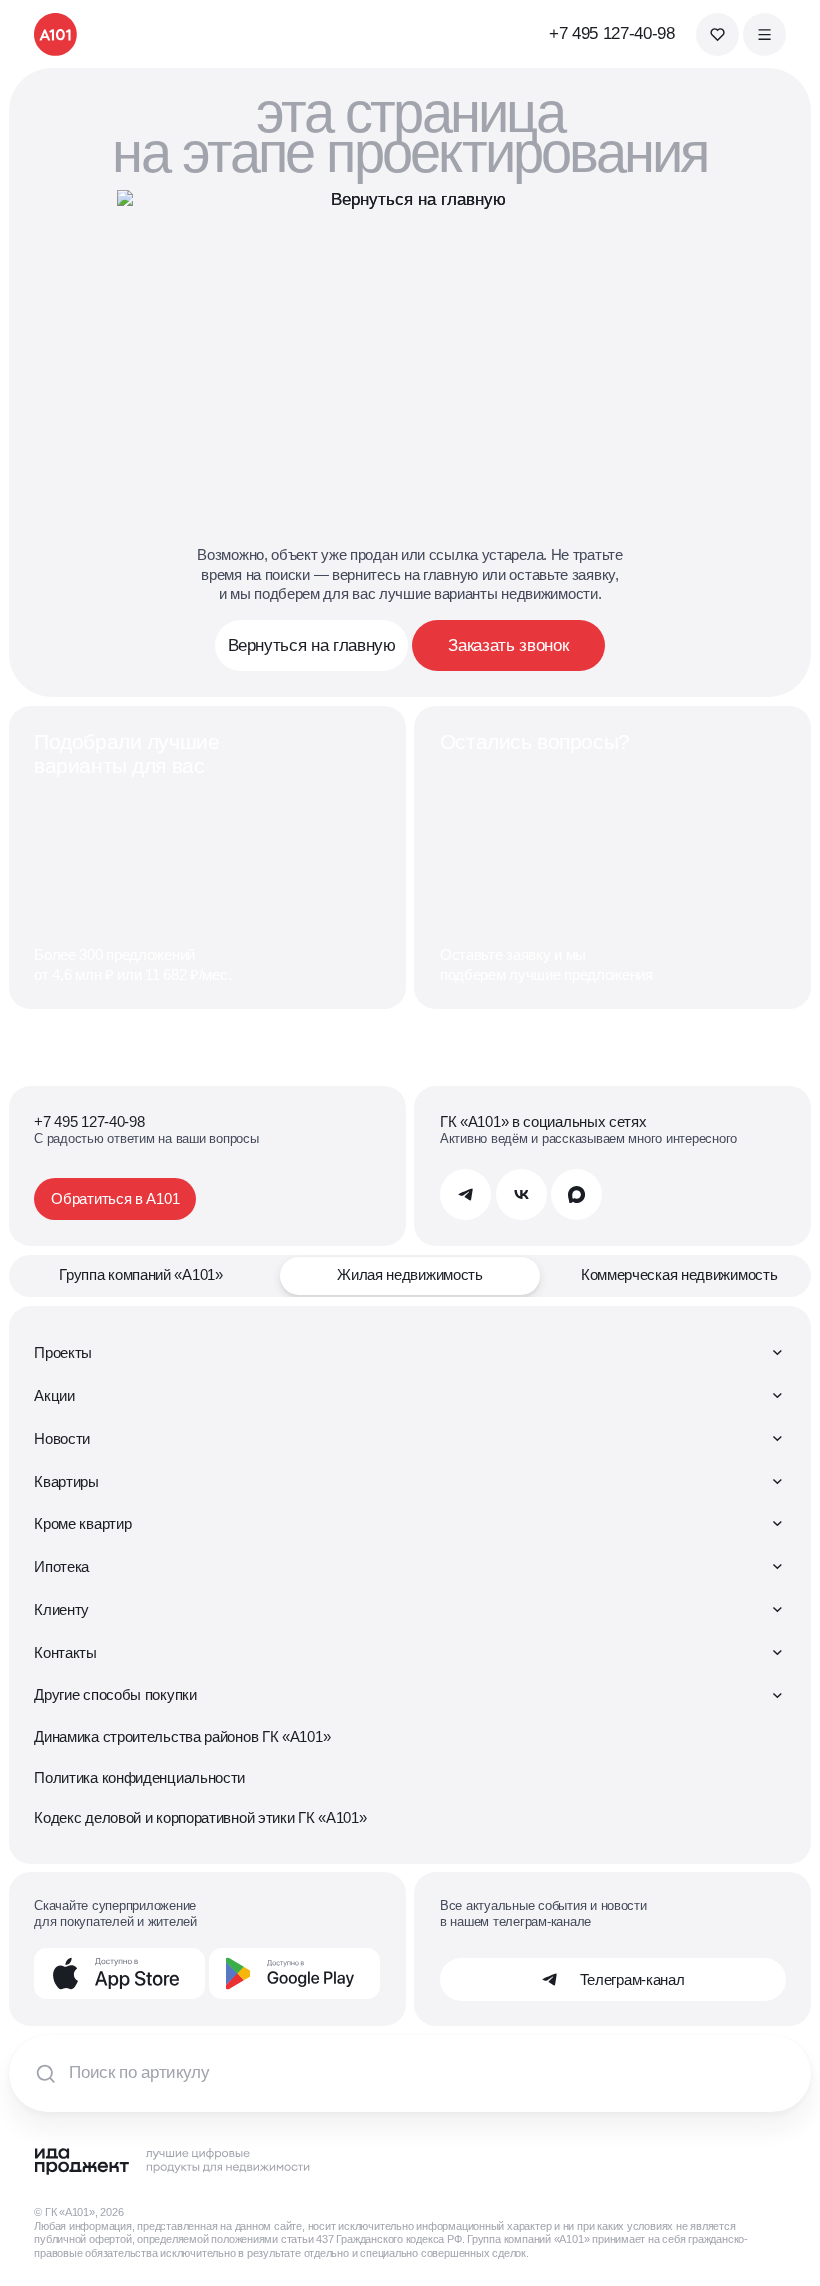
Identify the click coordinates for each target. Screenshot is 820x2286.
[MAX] (576, 1194)
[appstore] (119, 1973)
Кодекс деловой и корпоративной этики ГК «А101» (200, 1817)
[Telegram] (465, 1194)
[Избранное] (717, 34)
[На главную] (55, 34)
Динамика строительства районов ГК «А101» (182, 1736)
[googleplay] (294, 1973)
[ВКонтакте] (521, 1194)
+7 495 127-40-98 (612, 33)
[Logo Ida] (173, 2161)
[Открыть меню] (764, 34)
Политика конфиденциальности (139, 1777)
